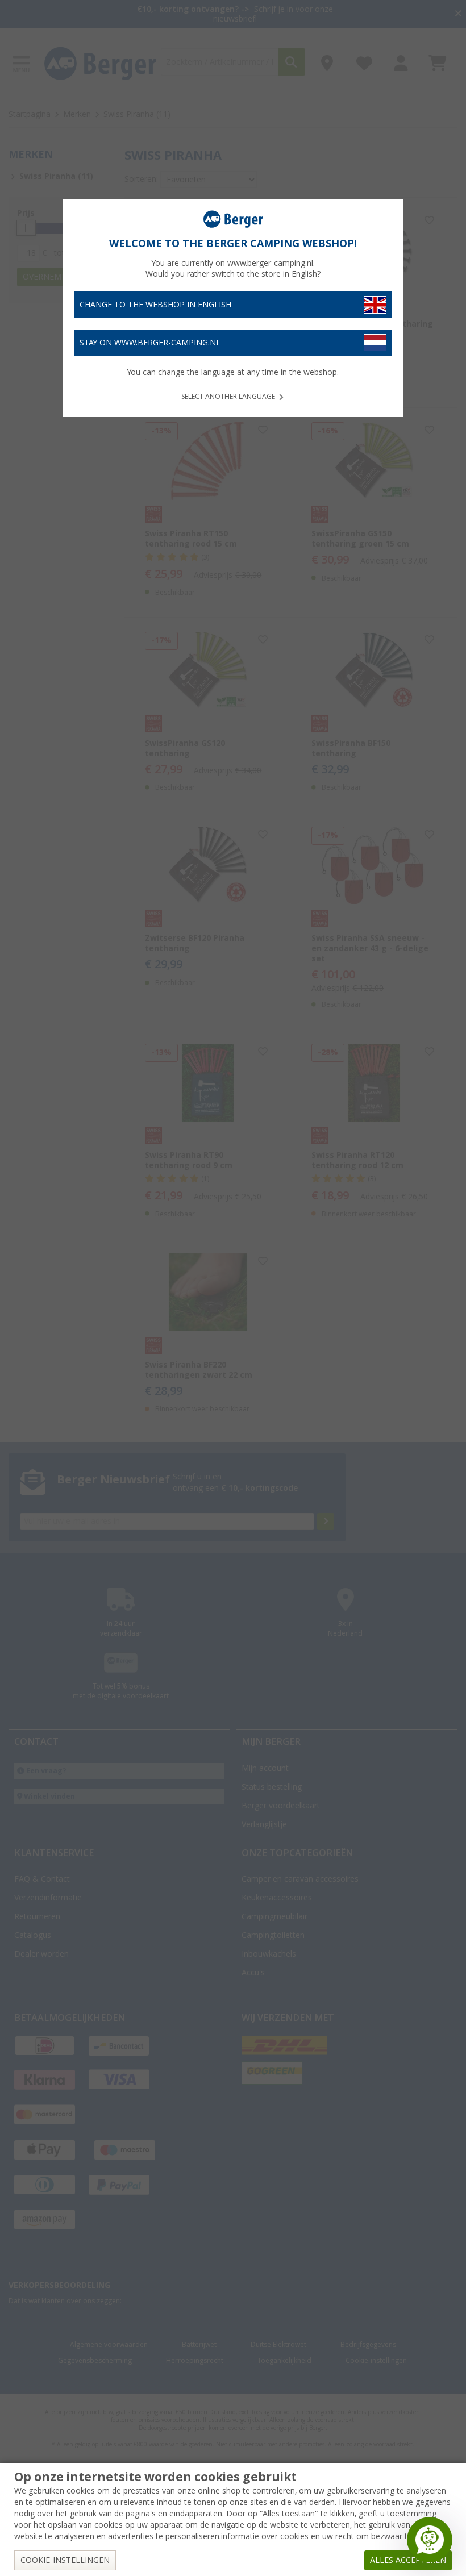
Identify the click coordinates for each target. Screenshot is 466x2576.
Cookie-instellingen (65, 2560)
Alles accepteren (408, 2560)
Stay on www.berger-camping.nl (150, 343)
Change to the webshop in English (155, 305)
